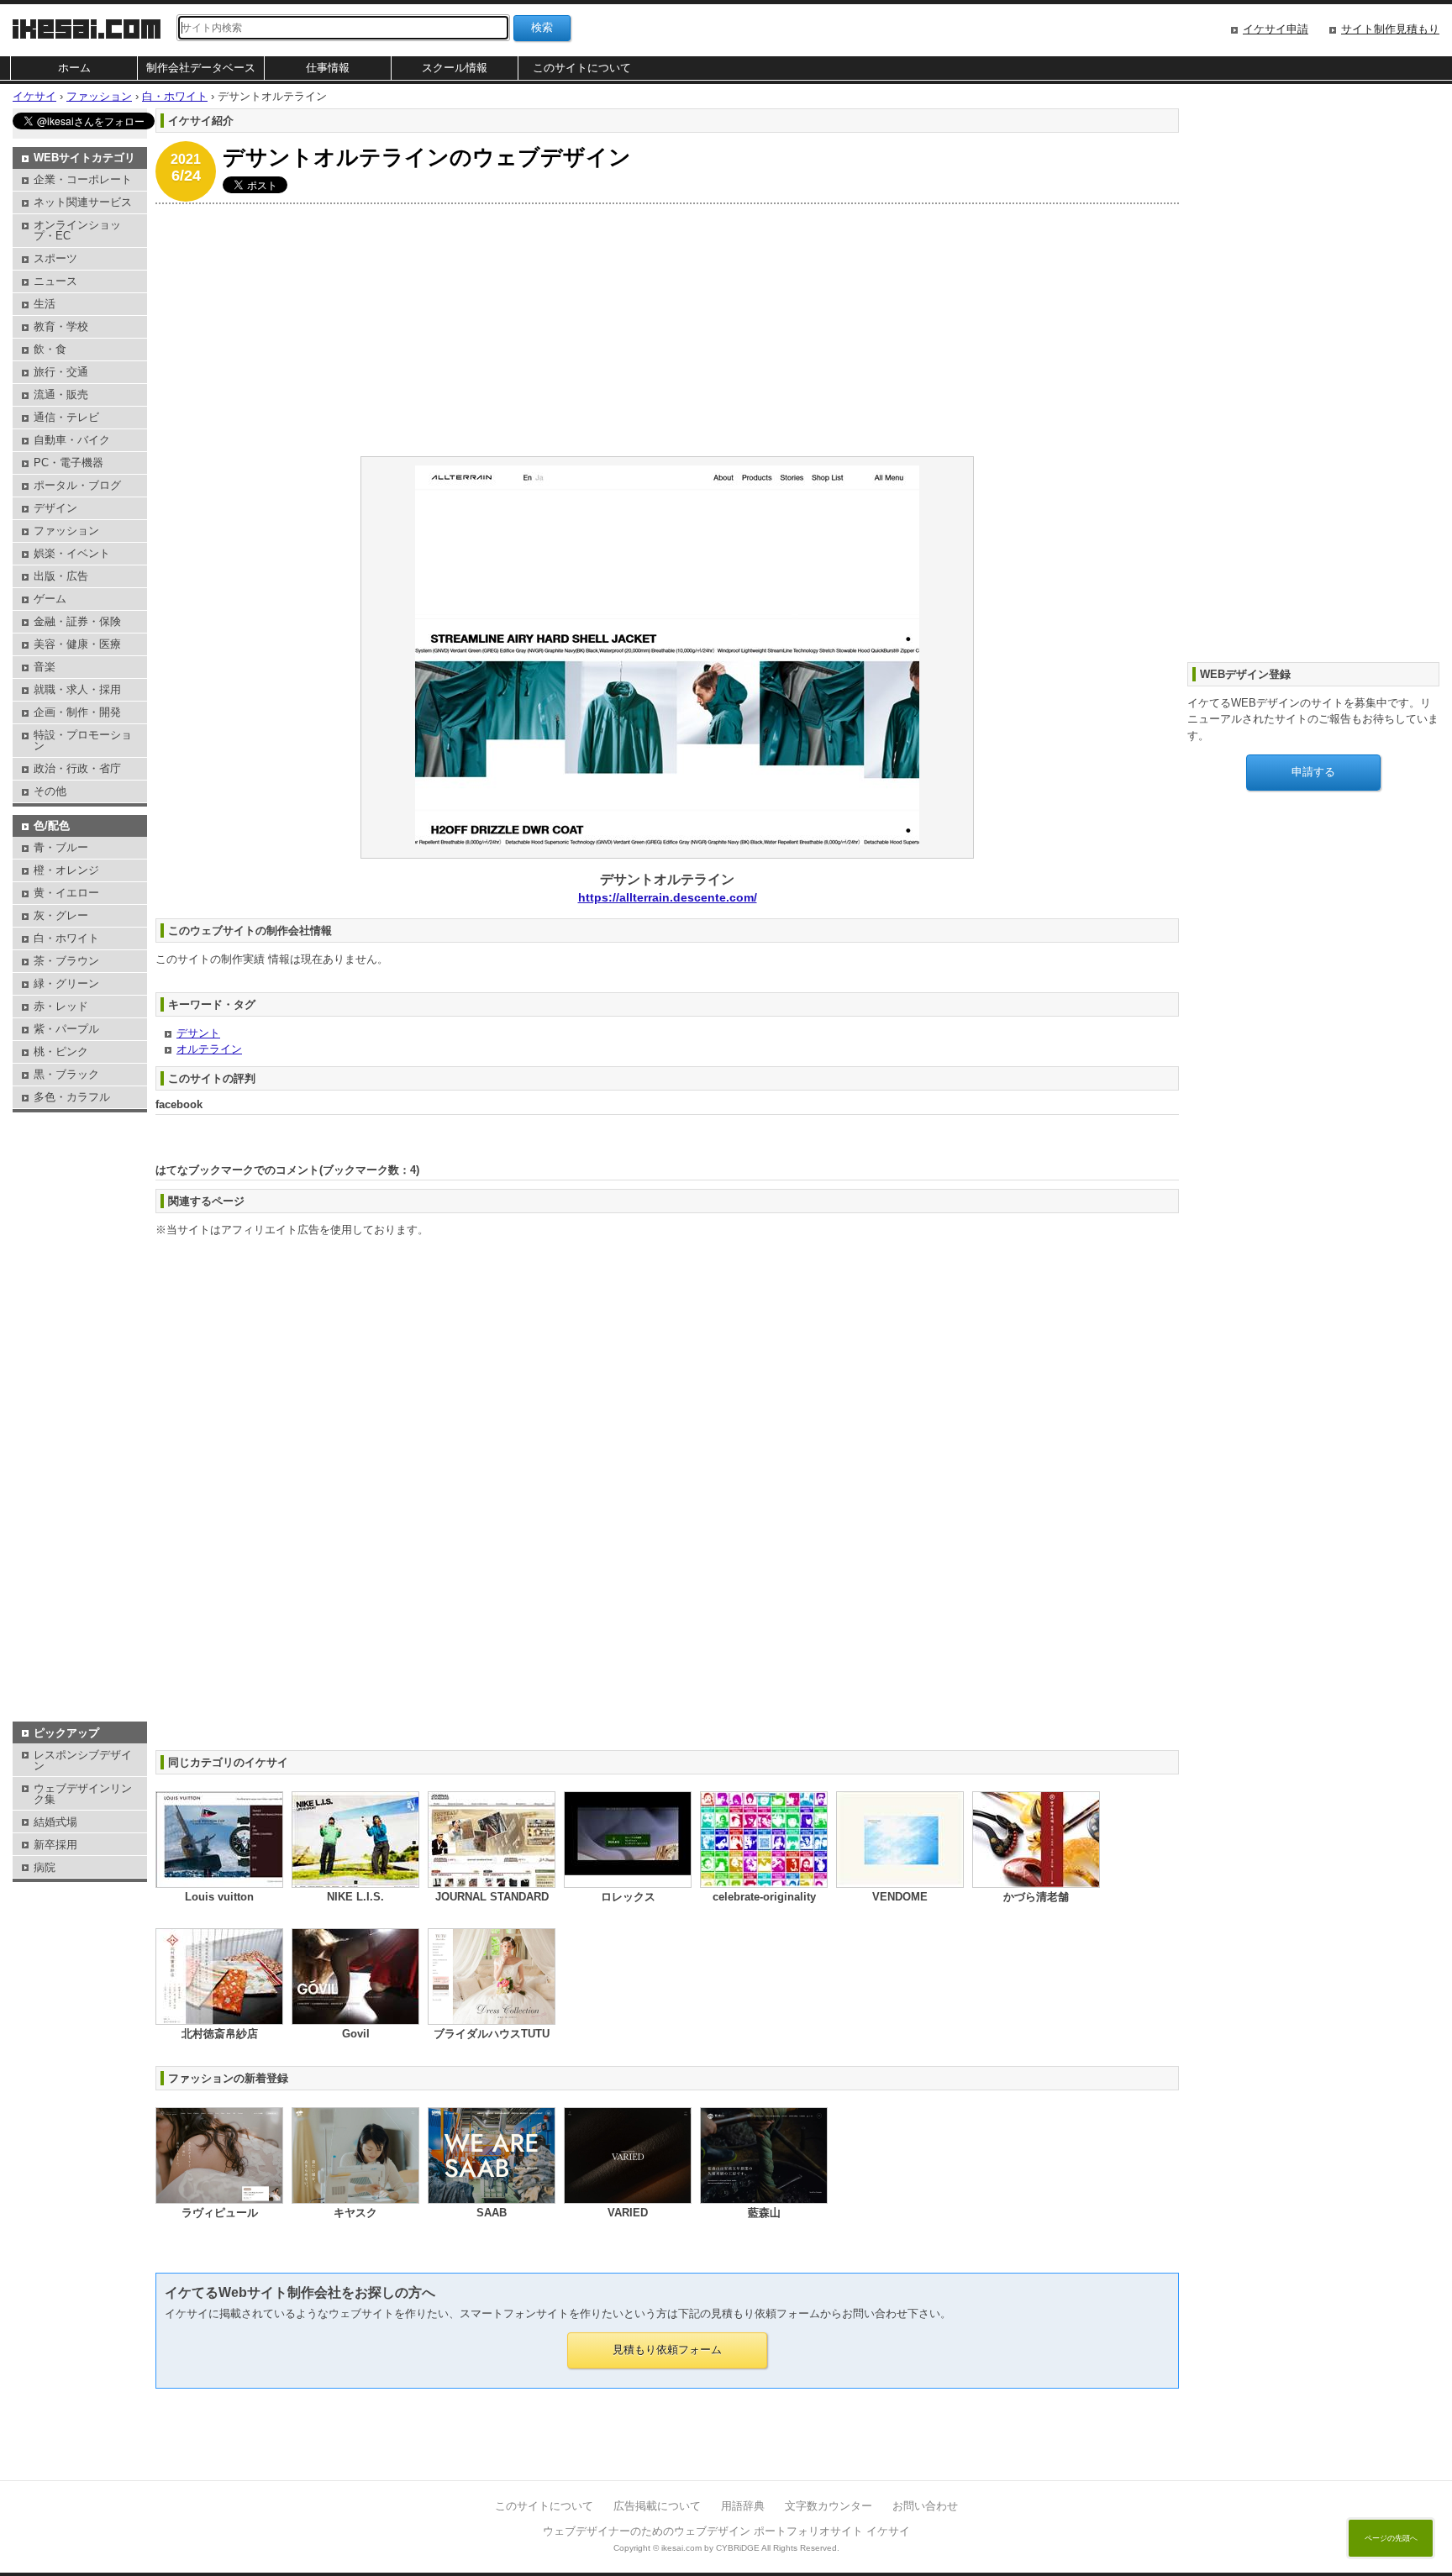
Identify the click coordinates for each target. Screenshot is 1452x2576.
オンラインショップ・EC (77, 230)
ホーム (74, 68)
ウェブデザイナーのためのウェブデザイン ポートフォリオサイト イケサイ (726, 2531)
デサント (198, 1033)
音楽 (45, 667)
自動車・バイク (72, 440)
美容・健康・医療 (77, 644)
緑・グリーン (66, 983)
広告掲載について (657, 2506)
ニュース (55, 281)
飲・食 (50, 349)
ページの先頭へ (1391, 2538)
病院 (45, 1867)
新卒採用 (55, 1845)
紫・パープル (66, 1029)
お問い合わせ (925, 2506)
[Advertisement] (660, 330)
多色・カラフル (72, 1097)
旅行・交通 (61, 372)
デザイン (55, 508)
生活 (45, 304)
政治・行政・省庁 (77, 768)
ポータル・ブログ (77, 485)
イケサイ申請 (1276, 29)
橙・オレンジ (66, 870)
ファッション (66, 531)
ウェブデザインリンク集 (83, 1794)
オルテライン (209, 1049)
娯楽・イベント (72, 553)
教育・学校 (61, 326)
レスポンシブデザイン (83, 1760)
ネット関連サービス (83, 202)
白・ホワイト (66, 938)
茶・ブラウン (66, 961)
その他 (50, 791)
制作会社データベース (201, 68)
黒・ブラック (66, 1074)
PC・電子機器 (68, 463)
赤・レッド (61, 1006)
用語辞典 (743, 2506)
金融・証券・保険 (77, 621)
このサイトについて (582, 68)
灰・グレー (61, 915)
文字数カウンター (829, 2506)
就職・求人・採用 (77, 689)
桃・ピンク (61, 1051)
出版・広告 (61, 576)
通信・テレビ (66, 417)
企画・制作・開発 (77, 712)
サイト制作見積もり (1390, 29)
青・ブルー (61, 847)
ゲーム (50, 599)
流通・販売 (61, 394)
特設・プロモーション (83, 740)
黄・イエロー (66, 893)
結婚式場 (55, 1822)
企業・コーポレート (83, 179)
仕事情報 (328, 68)
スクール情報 (455, 68)
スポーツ (55, 258)
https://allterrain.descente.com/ (668, 897)
